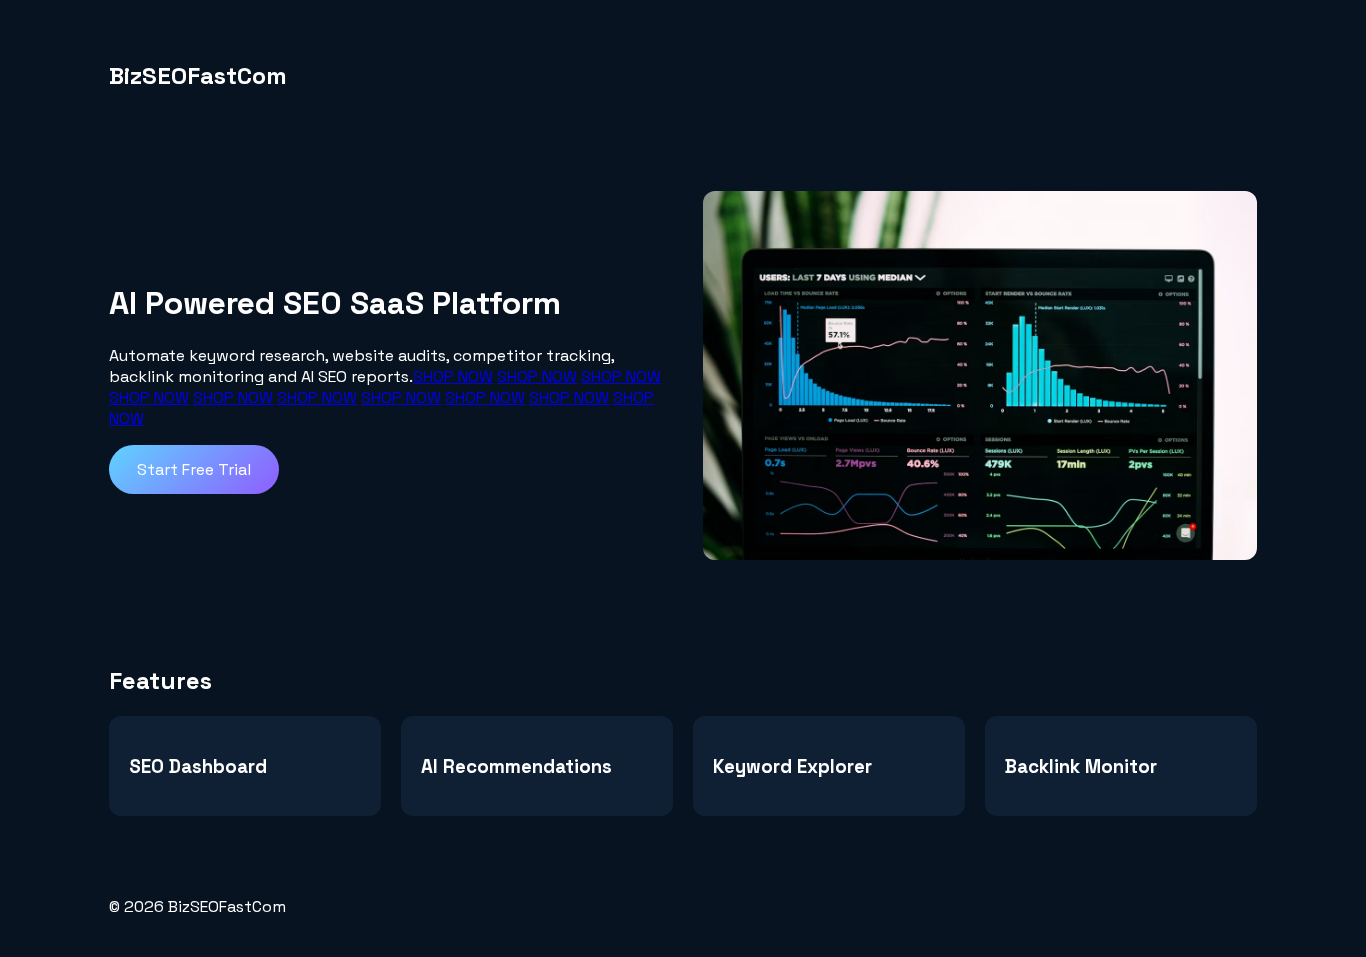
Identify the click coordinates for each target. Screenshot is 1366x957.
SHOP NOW (453, 376)
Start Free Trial (194, 469)
